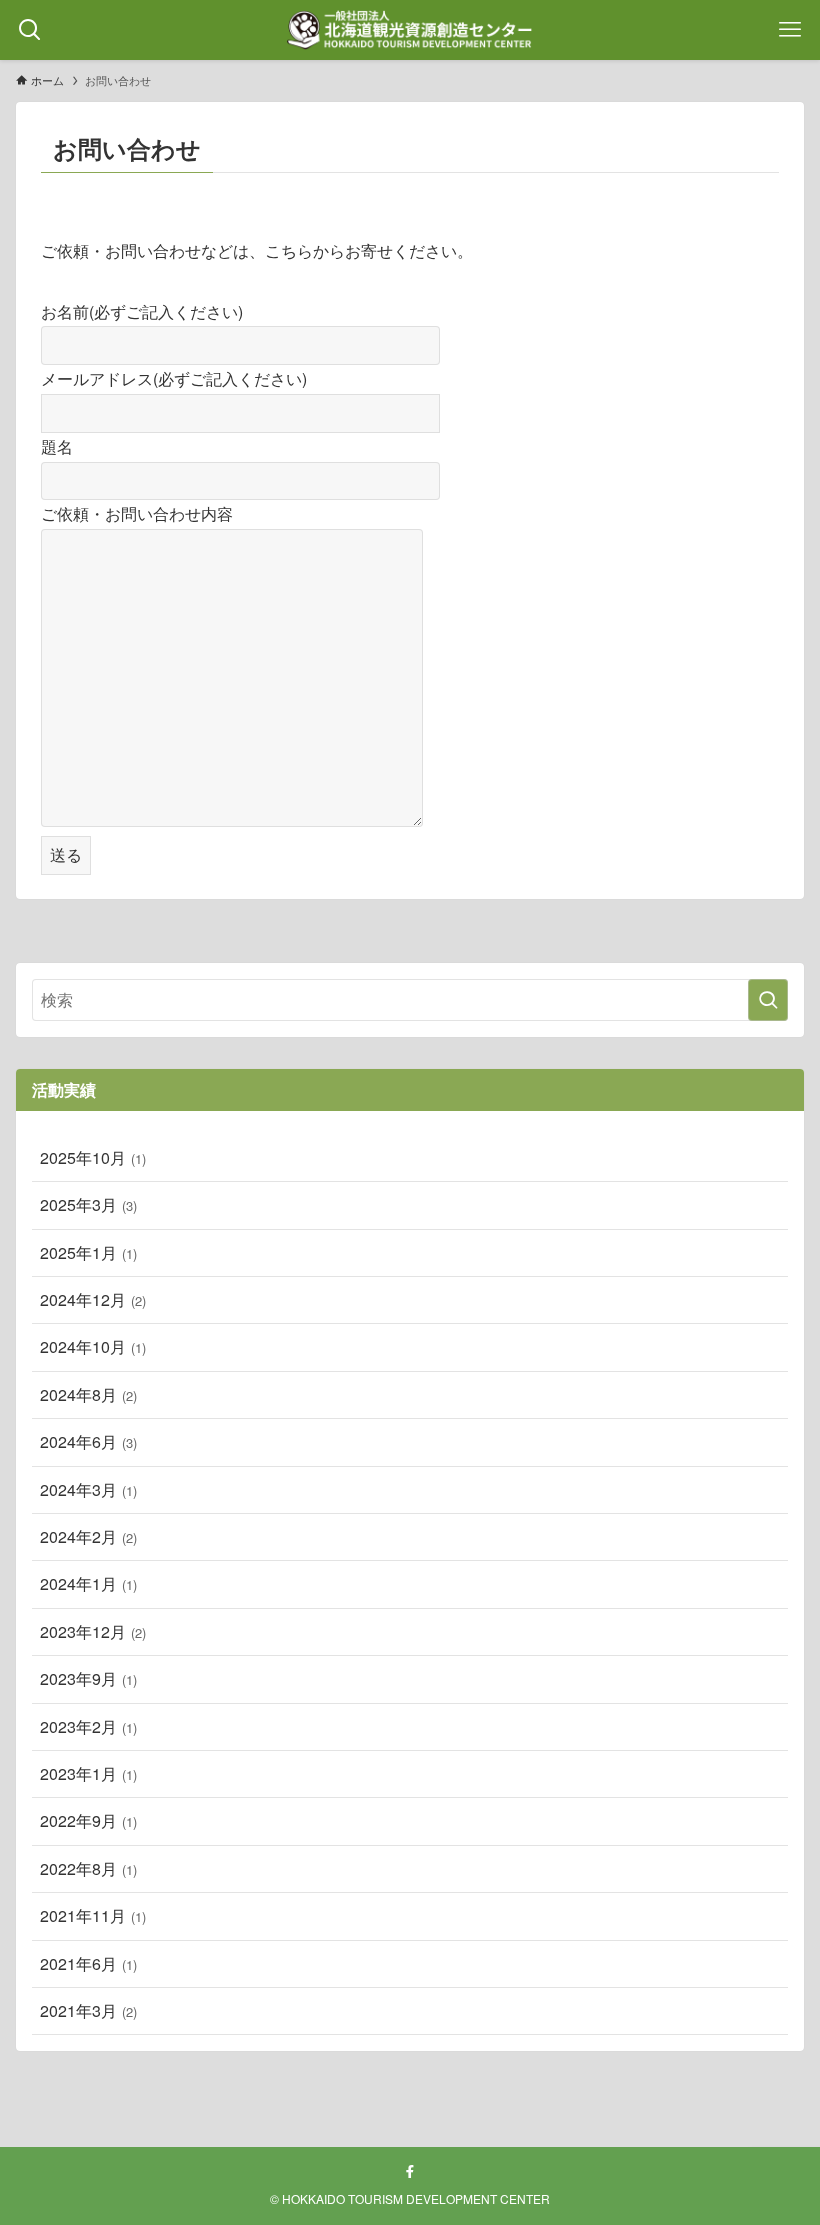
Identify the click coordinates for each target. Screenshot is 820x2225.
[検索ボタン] (30, 30)
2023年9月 (88, 1678)
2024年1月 (88, 1583)
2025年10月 (93, 1157)
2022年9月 (88, 1820)
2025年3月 (88, 1204)
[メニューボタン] (790, 30)
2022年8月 (88, 1868)
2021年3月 (88, 2010)
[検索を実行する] (768, 1000)
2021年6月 (88, 1963)
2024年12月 (93, 1299)
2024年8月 (88, 1394)
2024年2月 (88, 1536)
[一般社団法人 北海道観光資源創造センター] (409, 30)
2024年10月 (93, 1346)
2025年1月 (88, 1252)
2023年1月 (88, 1773)
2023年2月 (88, 1726)
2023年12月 (93, 1631)
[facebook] (410, 2172)
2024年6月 (88, 1441)
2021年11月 (93, 1915)
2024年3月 (88, 1489)
